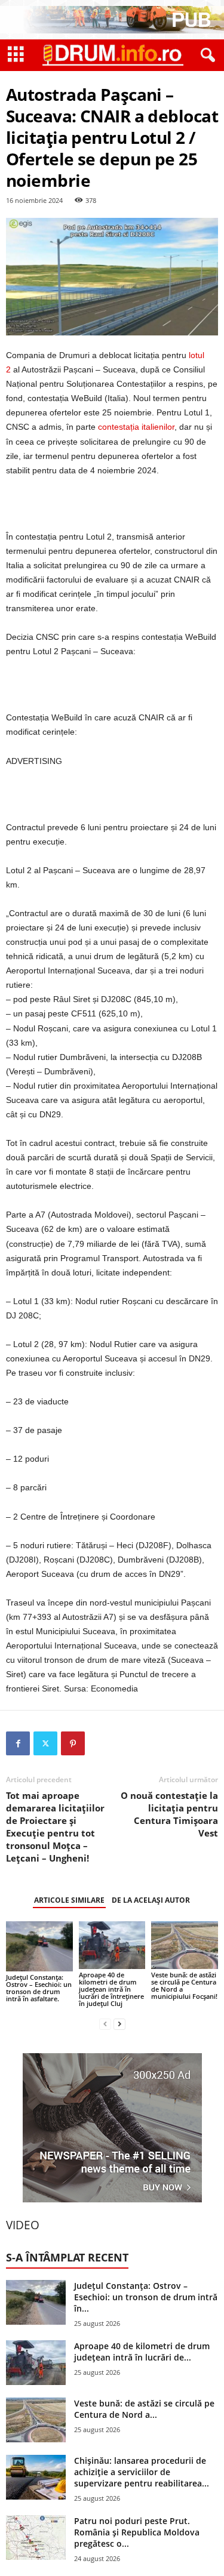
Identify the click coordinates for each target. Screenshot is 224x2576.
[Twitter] (45, 1743)
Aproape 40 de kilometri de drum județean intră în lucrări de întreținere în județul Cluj (111, 1989)
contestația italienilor (136, 427)
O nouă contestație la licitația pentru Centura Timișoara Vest (169, 1814)
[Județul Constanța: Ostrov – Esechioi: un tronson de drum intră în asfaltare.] (39, 1946)
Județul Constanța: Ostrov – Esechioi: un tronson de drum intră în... (146, 2297)
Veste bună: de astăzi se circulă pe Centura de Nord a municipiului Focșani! (184, 1985)
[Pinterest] (73, 1743)
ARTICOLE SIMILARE (69, 1900)
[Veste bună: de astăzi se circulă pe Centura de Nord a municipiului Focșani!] (185, 1945)
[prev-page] (105, 2024)
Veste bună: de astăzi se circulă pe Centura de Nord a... (144, 2409)
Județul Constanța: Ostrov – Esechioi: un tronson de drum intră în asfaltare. (39, 1988)
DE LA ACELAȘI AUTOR (151, 1900)
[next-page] (119, 2024)
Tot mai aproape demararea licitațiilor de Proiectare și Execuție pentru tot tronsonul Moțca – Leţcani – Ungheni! (55, 1827)
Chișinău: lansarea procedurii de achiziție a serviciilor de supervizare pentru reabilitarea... (142, 2472)
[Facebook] (18, 1743)
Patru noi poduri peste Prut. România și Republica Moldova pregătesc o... (137, 2532)
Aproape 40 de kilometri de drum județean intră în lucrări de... (142, 2352)
